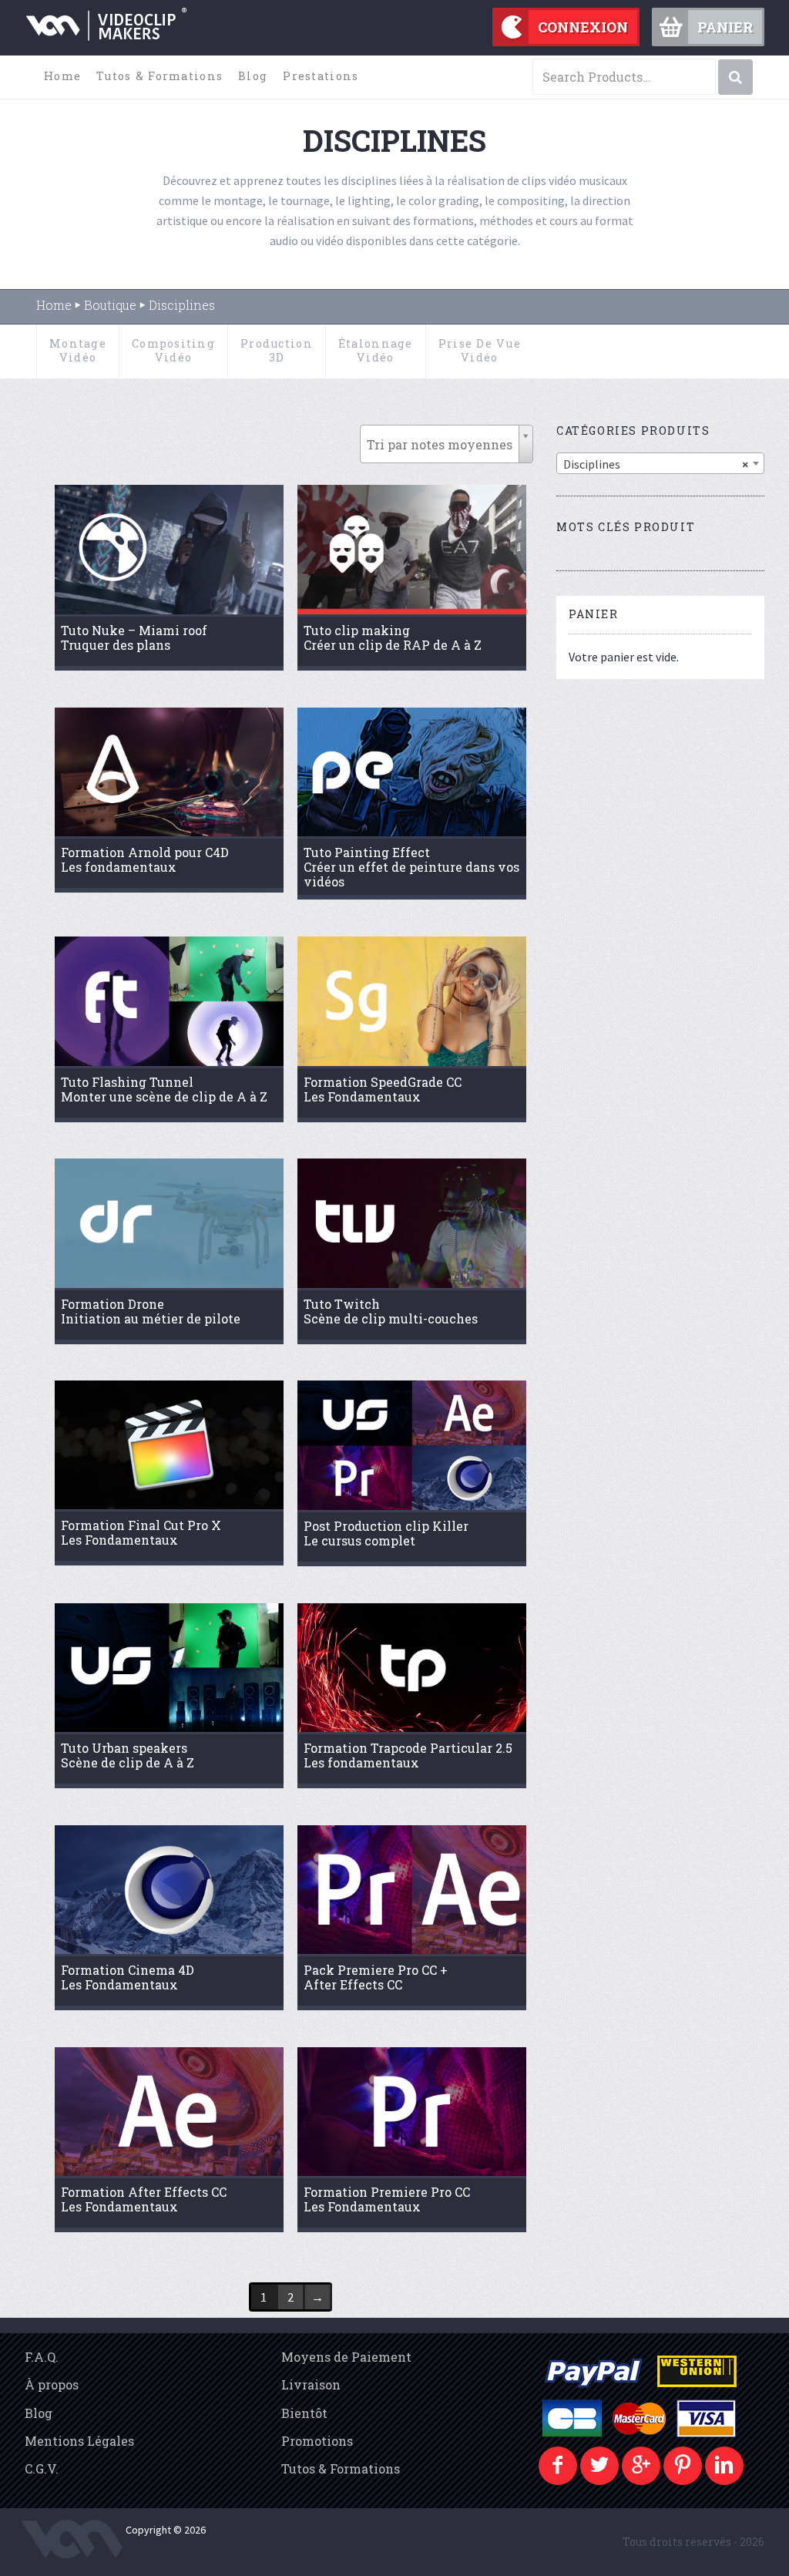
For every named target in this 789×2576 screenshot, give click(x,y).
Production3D (277, 350)
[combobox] (660, 463)
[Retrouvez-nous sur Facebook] (558, 2466)
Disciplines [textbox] (656, 464)
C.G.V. (42, 2468)
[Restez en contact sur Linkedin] (724, 2466)
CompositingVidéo (173, 350)
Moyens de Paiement (346, 2357)
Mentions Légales (79, 2441)
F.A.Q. (42, 2357)
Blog (253, 76)
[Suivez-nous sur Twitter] (599, 2466)
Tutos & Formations (159, 76)
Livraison (311, 2384)
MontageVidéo (78, 350)
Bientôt (304, 2413)
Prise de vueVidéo (480, 350)
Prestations (321, 76)
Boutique (110, 305)
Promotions (317, 2441)
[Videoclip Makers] (106, 34)
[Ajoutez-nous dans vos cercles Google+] (641, 2466)
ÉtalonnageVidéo (376, 350)
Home (62, 76)
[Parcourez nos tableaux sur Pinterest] (683, 2466)
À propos (52, 2384)
